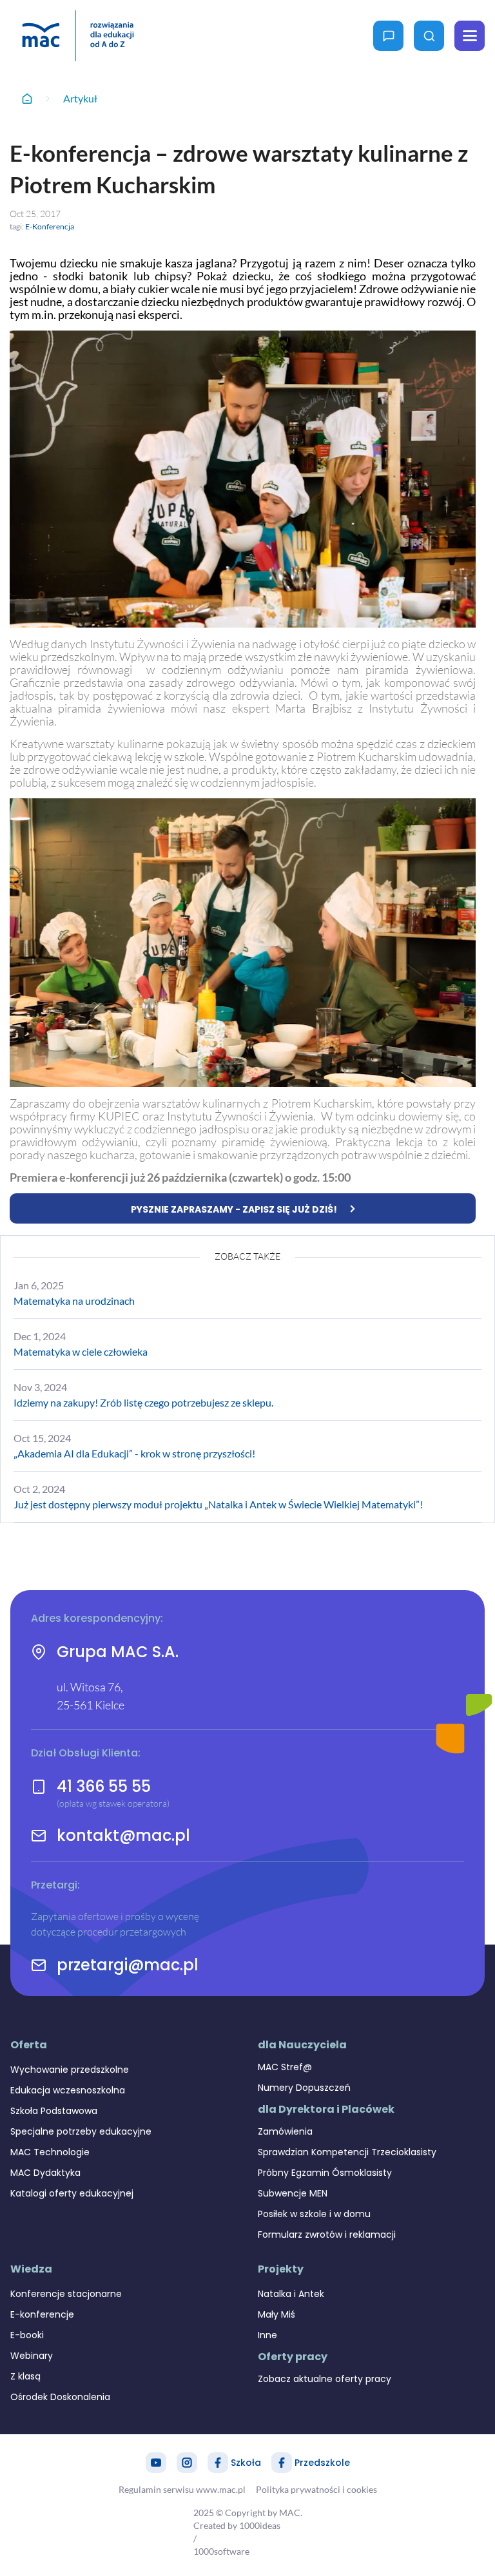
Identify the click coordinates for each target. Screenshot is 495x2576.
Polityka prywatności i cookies (316, 2489)
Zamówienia (285, 2131)
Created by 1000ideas (237, 2525)
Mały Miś (277, 2314)
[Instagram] (187, 2463)
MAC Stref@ (285, 2067)
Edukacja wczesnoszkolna (68, 2090)
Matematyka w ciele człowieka (81, 1351)
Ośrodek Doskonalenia (60, 2397)
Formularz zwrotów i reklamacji (327, 2235)
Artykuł (80, 98)
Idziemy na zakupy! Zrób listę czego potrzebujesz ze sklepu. (143, 1402)
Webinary (32, 2356)
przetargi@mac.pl (128, 1965)
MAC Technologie (50, 2152)
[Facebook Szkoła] (218, 2463)
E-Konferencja (50, 226)
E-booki (27, 2335)
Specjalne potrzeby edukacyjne (81, 2131)
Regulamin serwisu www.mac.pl (182, 2489)
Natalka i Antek (291, 2294)
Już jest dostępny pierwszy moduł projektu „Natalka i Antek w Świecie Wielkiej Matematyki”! (218, 1504)
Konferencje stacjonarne (66, 2294)
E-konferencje (42, 2314)
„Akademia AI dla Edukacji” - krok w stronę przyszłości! (134, 1453)
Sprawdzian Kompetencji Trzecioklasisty (347, 2152)
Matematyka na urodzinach (74, 1301)
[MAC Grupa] (78, 36)
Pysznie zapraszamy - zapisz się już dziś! (234, 1209)
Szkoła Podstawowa (54, 2111)
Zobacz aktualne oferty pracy (325, 2379)
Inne (267, 2335)
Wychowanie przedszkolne (70, 2070)
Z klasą (25, 2376)
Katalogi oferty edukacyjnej (72, 2193)
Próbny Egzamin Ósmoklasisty (325, 2173)
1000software (221, 2551)
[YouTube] (156, 2463)
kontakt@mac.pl (123, 1836)
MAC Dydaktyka (45, 2173)
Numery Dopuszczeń (304, 2088)
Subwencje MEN (293, 2193)
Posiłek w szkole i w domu (314, 2214)
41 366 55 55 (104, 1786)
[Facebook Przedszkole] (282, 2463)
